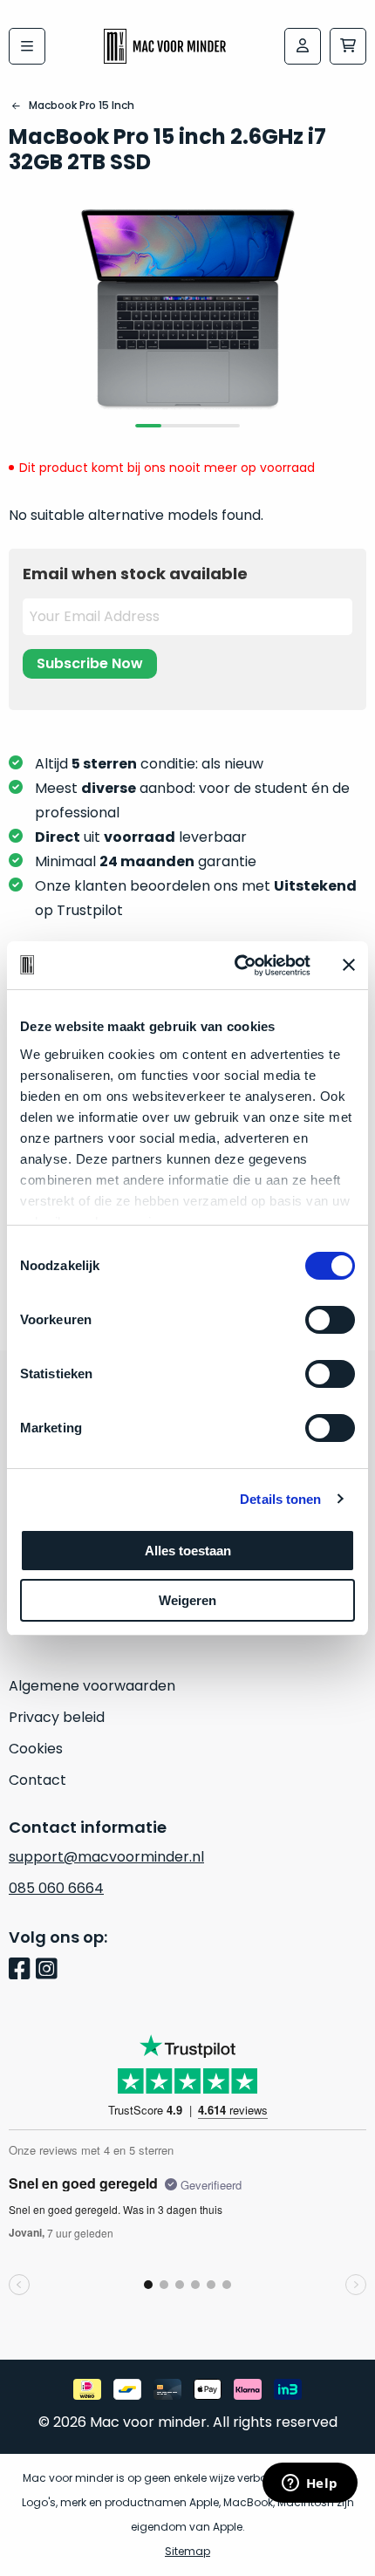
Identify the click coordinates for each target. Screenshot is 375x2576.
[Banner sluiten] (349, 965)
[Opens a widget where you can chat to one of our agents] (310, 2484)
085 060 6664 (56, 1888)
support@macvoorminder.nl (106, 1857)
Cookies (36, 1749)
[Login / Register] (303, 46)
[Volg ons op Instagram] (49, 1970)
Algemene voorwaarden (92, 1686)
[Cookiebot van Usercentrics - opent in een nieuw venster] (236, 966)
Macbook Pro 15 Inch (82, 105)
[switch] (330, 1320)
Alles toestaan (188, 1551)
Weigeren (187, 1600)
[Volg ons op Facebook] (22, 1970)
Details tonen (280, 1499)
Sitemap (187, 2551)
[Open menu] (27, 46)
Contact (37, 1780)
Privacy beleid (57, 1717)
